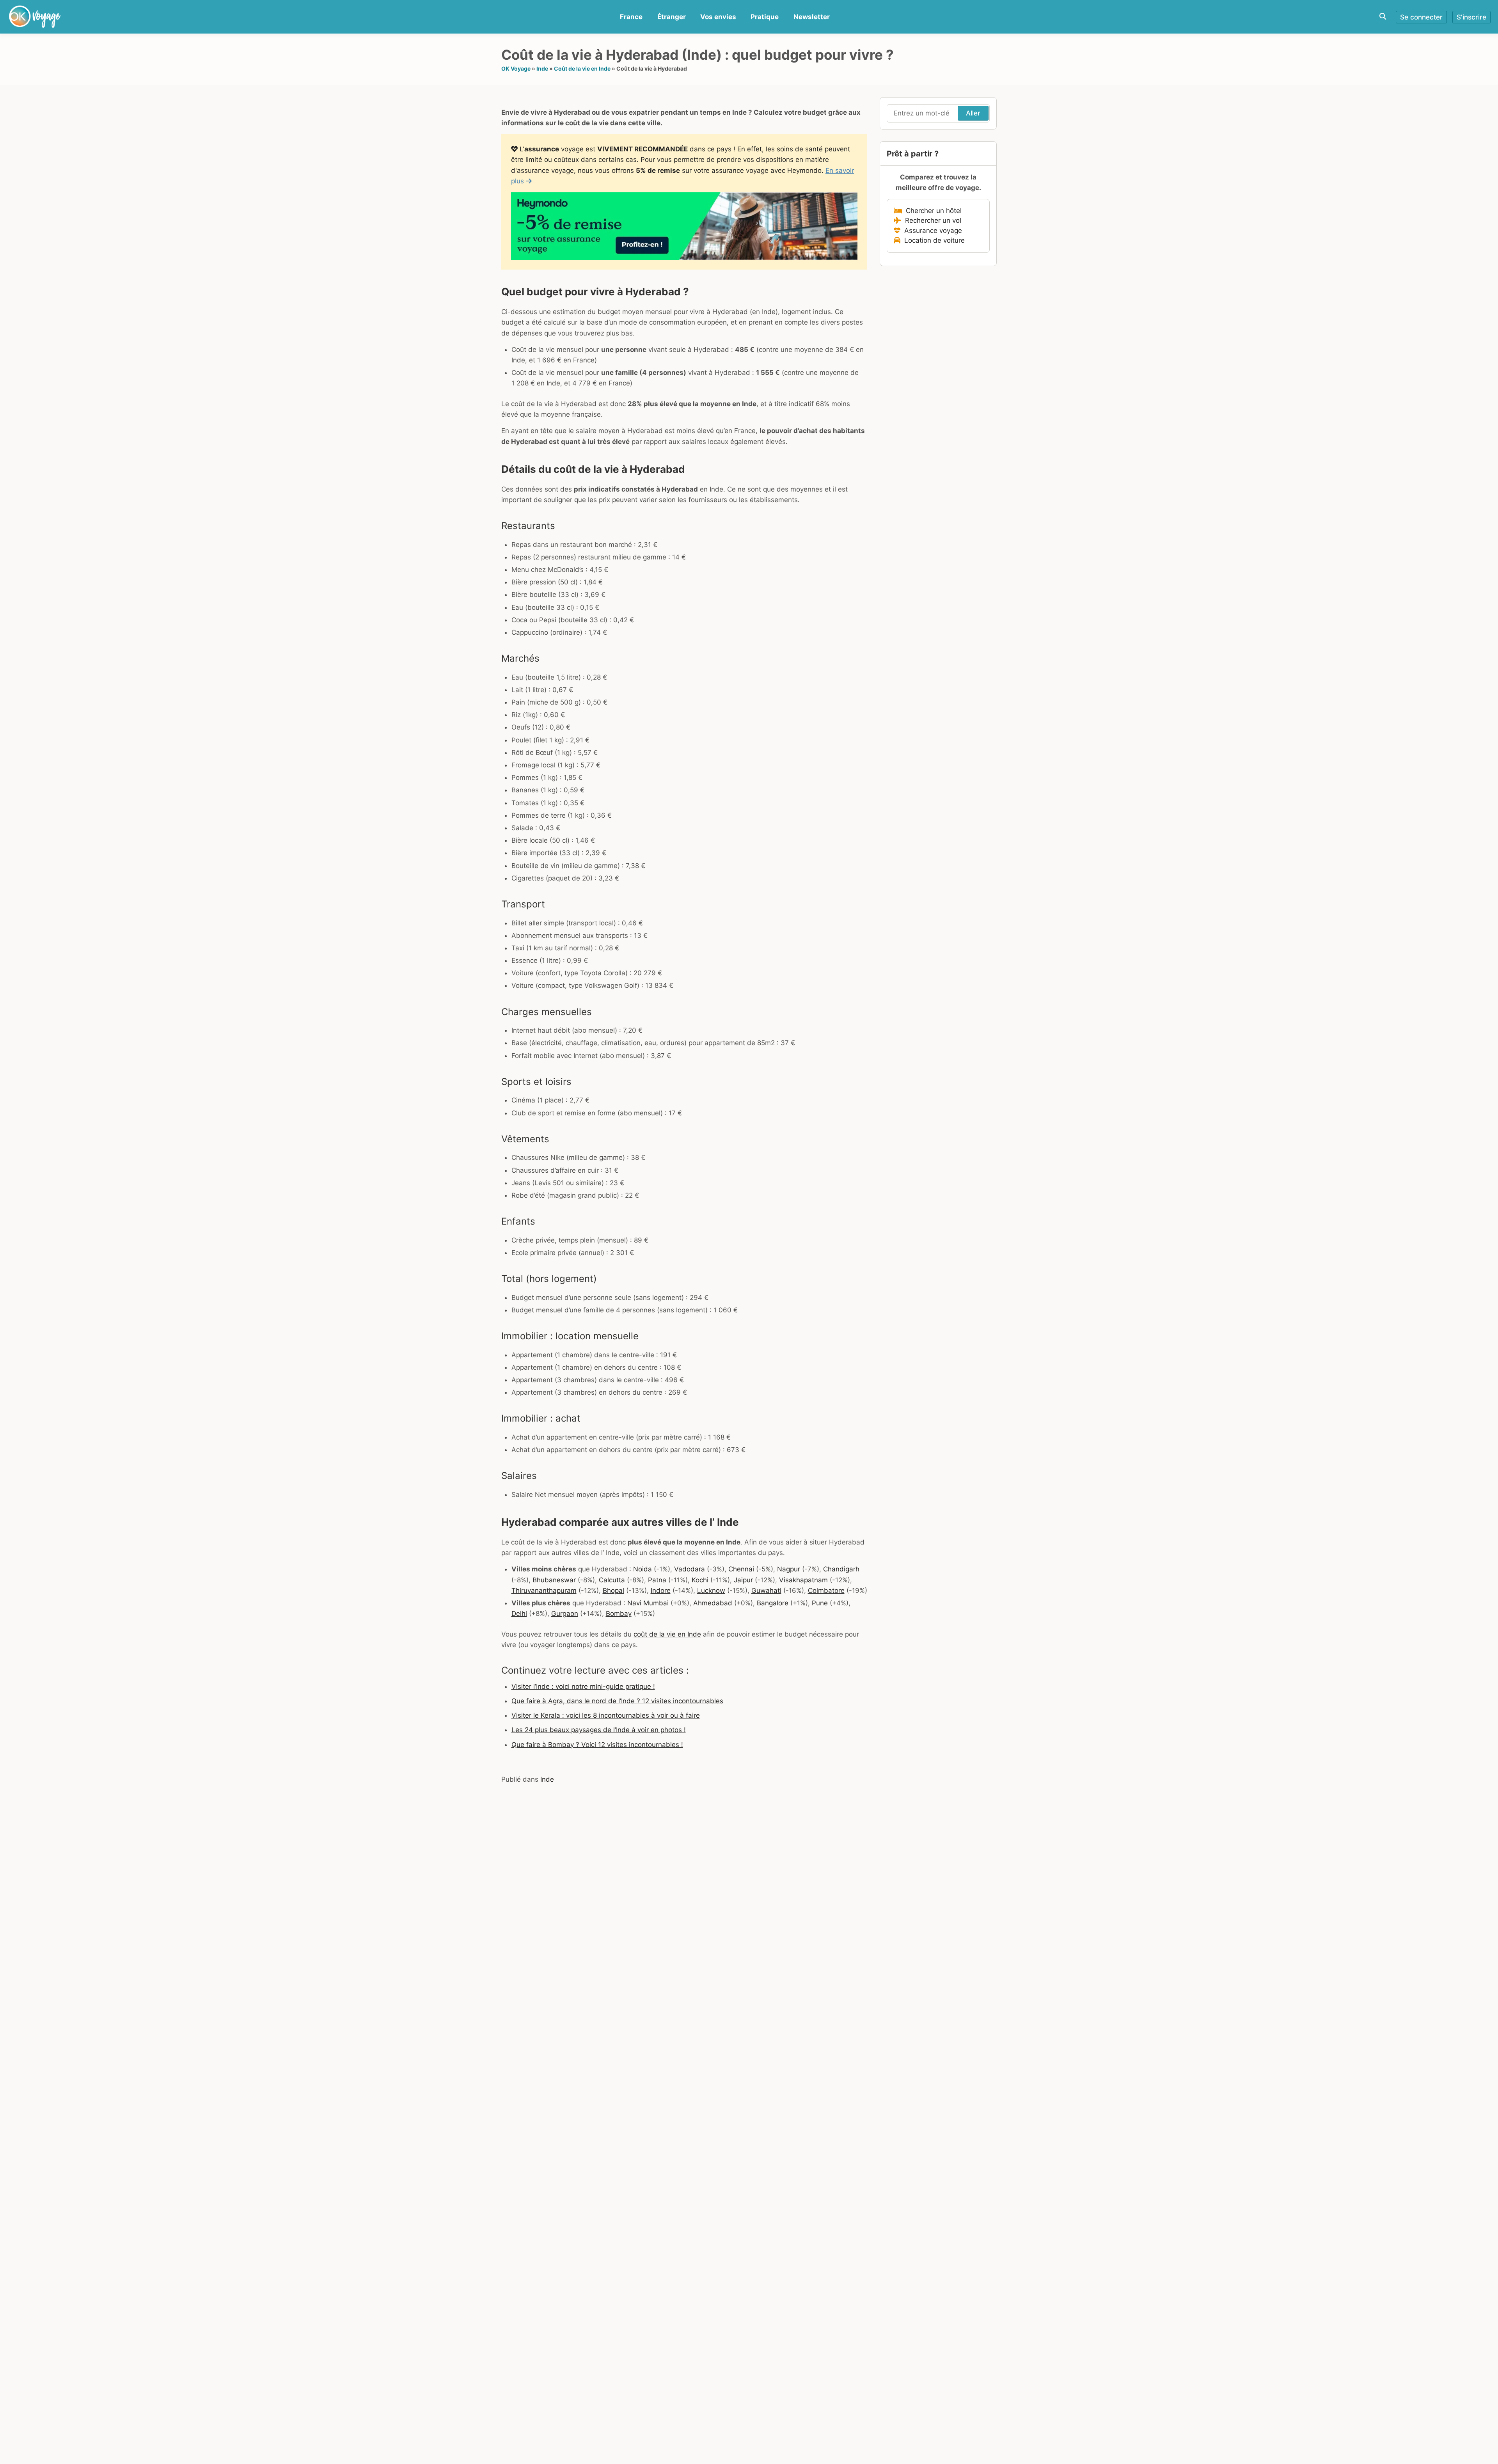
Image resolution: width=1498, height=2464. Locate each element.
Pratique (765, 17)
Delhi (519, 1614)
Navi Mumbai (648, 1603)
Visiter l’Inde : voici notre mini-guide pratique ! (583, 1686)
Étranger (672, 17)
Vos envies (718, 17)
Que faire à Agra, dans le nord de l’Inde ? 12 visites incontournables (617, 1701)
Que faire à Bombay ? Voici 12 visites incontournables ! (597, 1745)
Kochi (700, 1580)
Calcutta (612, 1580)
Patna (657, 1580)
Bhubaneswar (554, 1580)
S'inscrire (1471, 17)
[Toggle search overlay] (1383, 17)
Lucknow (711, 1591)
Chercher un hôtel (932, 211)
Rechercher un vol (931, 220)
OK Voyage (516, 68)
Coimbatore (826, 1591)
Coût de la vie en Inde (582, 68)
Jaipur (743, 1580)
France (631, 17)
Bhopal (613, 1591)
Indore (661, 1591)
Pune (820, 1603)
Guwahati (766, 1591)
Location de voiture (933, 240)
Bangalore (773, 1603)
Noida (643, 1569)
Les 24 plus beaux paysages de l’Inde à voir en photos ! (599, 1730)
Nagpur (789, 1569)
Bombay (619, 1614)
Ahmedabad (713, 1603)
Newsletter (812, 17)
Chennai (741, 1569)
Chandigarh (841, 1569)
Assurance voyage (931, 231)
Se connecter (1421, 17)
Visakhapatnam (803, 1580)
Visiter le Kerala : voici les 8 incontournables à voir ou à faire (606, 1715)
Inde (542, 68)
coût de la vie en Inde (667, 1634)
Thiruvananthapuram (544, 1591)
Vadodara (690, 1569)
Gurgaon (565, 1614)
